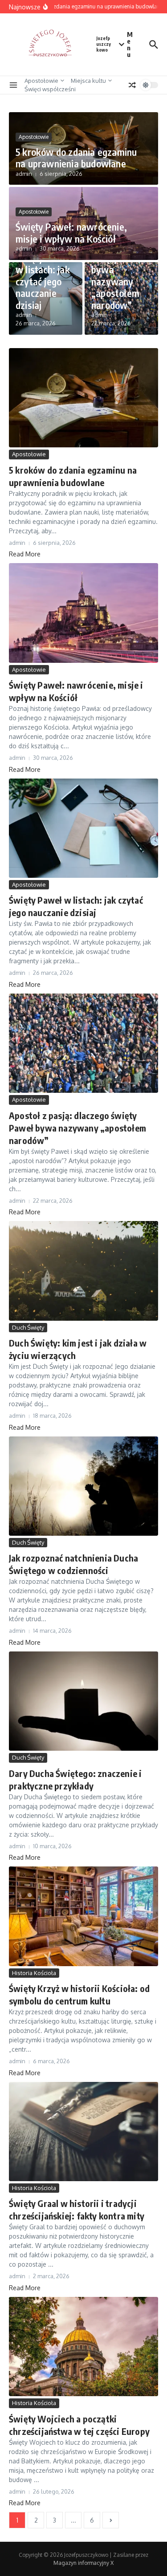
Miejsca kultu (88, 81)
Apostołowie (41, 81)
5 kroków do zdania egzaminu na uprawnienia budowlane (76, 158)
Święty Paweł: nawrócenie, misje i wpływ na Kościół (71, 232)
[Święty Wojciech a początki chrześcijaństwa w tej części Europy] (83, 2347)
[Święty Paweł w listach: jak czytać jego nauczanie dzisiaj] (83, 828)
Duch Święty (28, 1327)
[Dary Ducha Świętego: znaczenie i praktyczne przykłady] (83, 1701)
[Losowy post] (132, 85)
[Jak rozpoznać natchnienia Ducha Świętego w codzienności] (83, 1486)
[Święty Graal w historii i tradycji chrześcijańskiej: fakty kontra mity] (83, 2132)
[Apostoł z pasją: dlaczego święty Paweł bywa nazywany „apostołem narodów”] (83, 1043)
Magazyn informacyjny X (83, 2563)
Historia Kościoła (34, 1973)
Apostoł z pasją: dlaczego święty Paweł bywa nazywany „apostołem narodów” (119, 264)
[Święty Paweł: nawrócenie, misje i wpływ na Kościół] (83, 613)
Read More (25, 554)
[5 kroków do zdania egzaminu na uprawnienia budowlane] (83, 398)
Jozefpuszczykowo (104, 44)
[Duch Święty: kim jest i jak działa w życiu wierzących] (83, 1271)
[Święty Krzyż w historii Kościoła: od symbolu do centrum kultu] (83, 1916)
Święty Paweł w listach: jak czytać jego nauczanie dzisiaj (43, 281)
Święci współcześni (50, 89)
